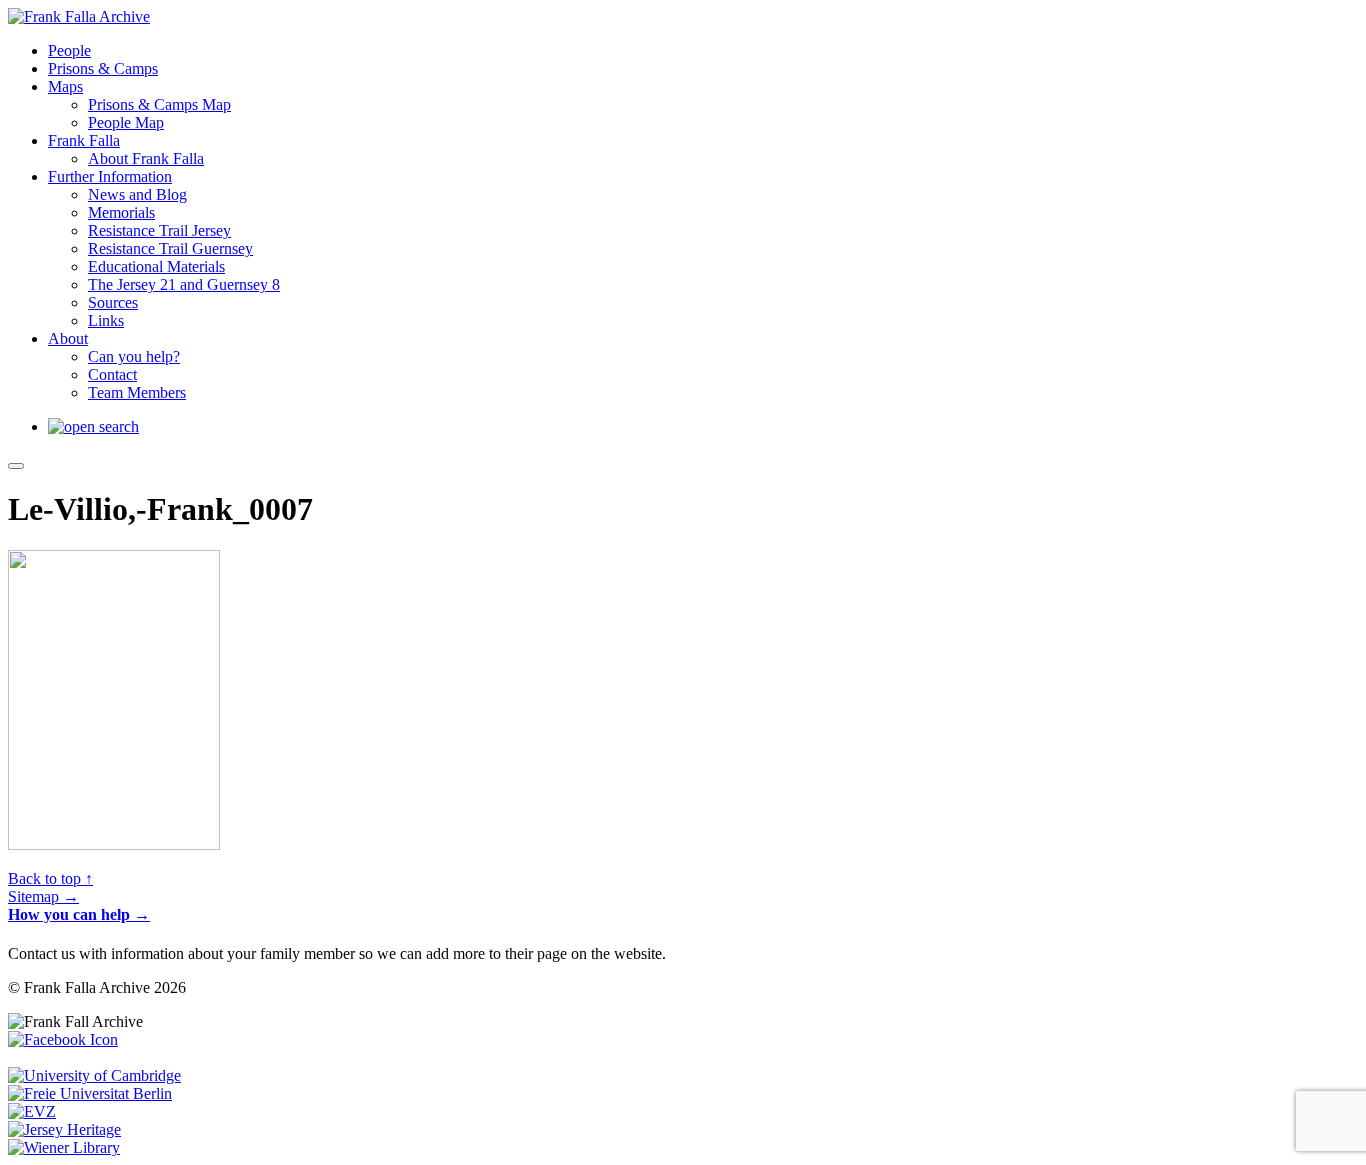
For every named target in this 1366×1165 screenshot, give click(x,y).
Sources (113, 302)
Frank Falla (84, 140)
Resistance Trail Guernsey (170, 248)
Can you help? (134, 356)
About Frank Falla (146, 158)
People (69, 50)
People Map (126, 122)
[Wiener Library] (64, 1147)
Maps (65, 86)
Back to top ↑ (50, 878)
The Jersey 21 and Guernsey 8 (184, 284)
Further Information (110, 176)
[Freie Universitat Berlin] (90, 1093)
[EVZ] (32, 1111)
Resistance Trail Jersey (159, 230)
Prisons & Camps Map (159, 104)
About (68, 338)
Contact (112, 374)
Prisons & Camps (103, 68)
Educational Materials (156, 266)
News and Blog (137, 194)
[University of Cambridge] (94, 1075)
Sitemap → (43, 896)
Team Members (137, 392)
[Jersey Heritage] (64, 1129)
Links (106, 320)
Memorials (121, 212)
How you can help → (79, 914)
